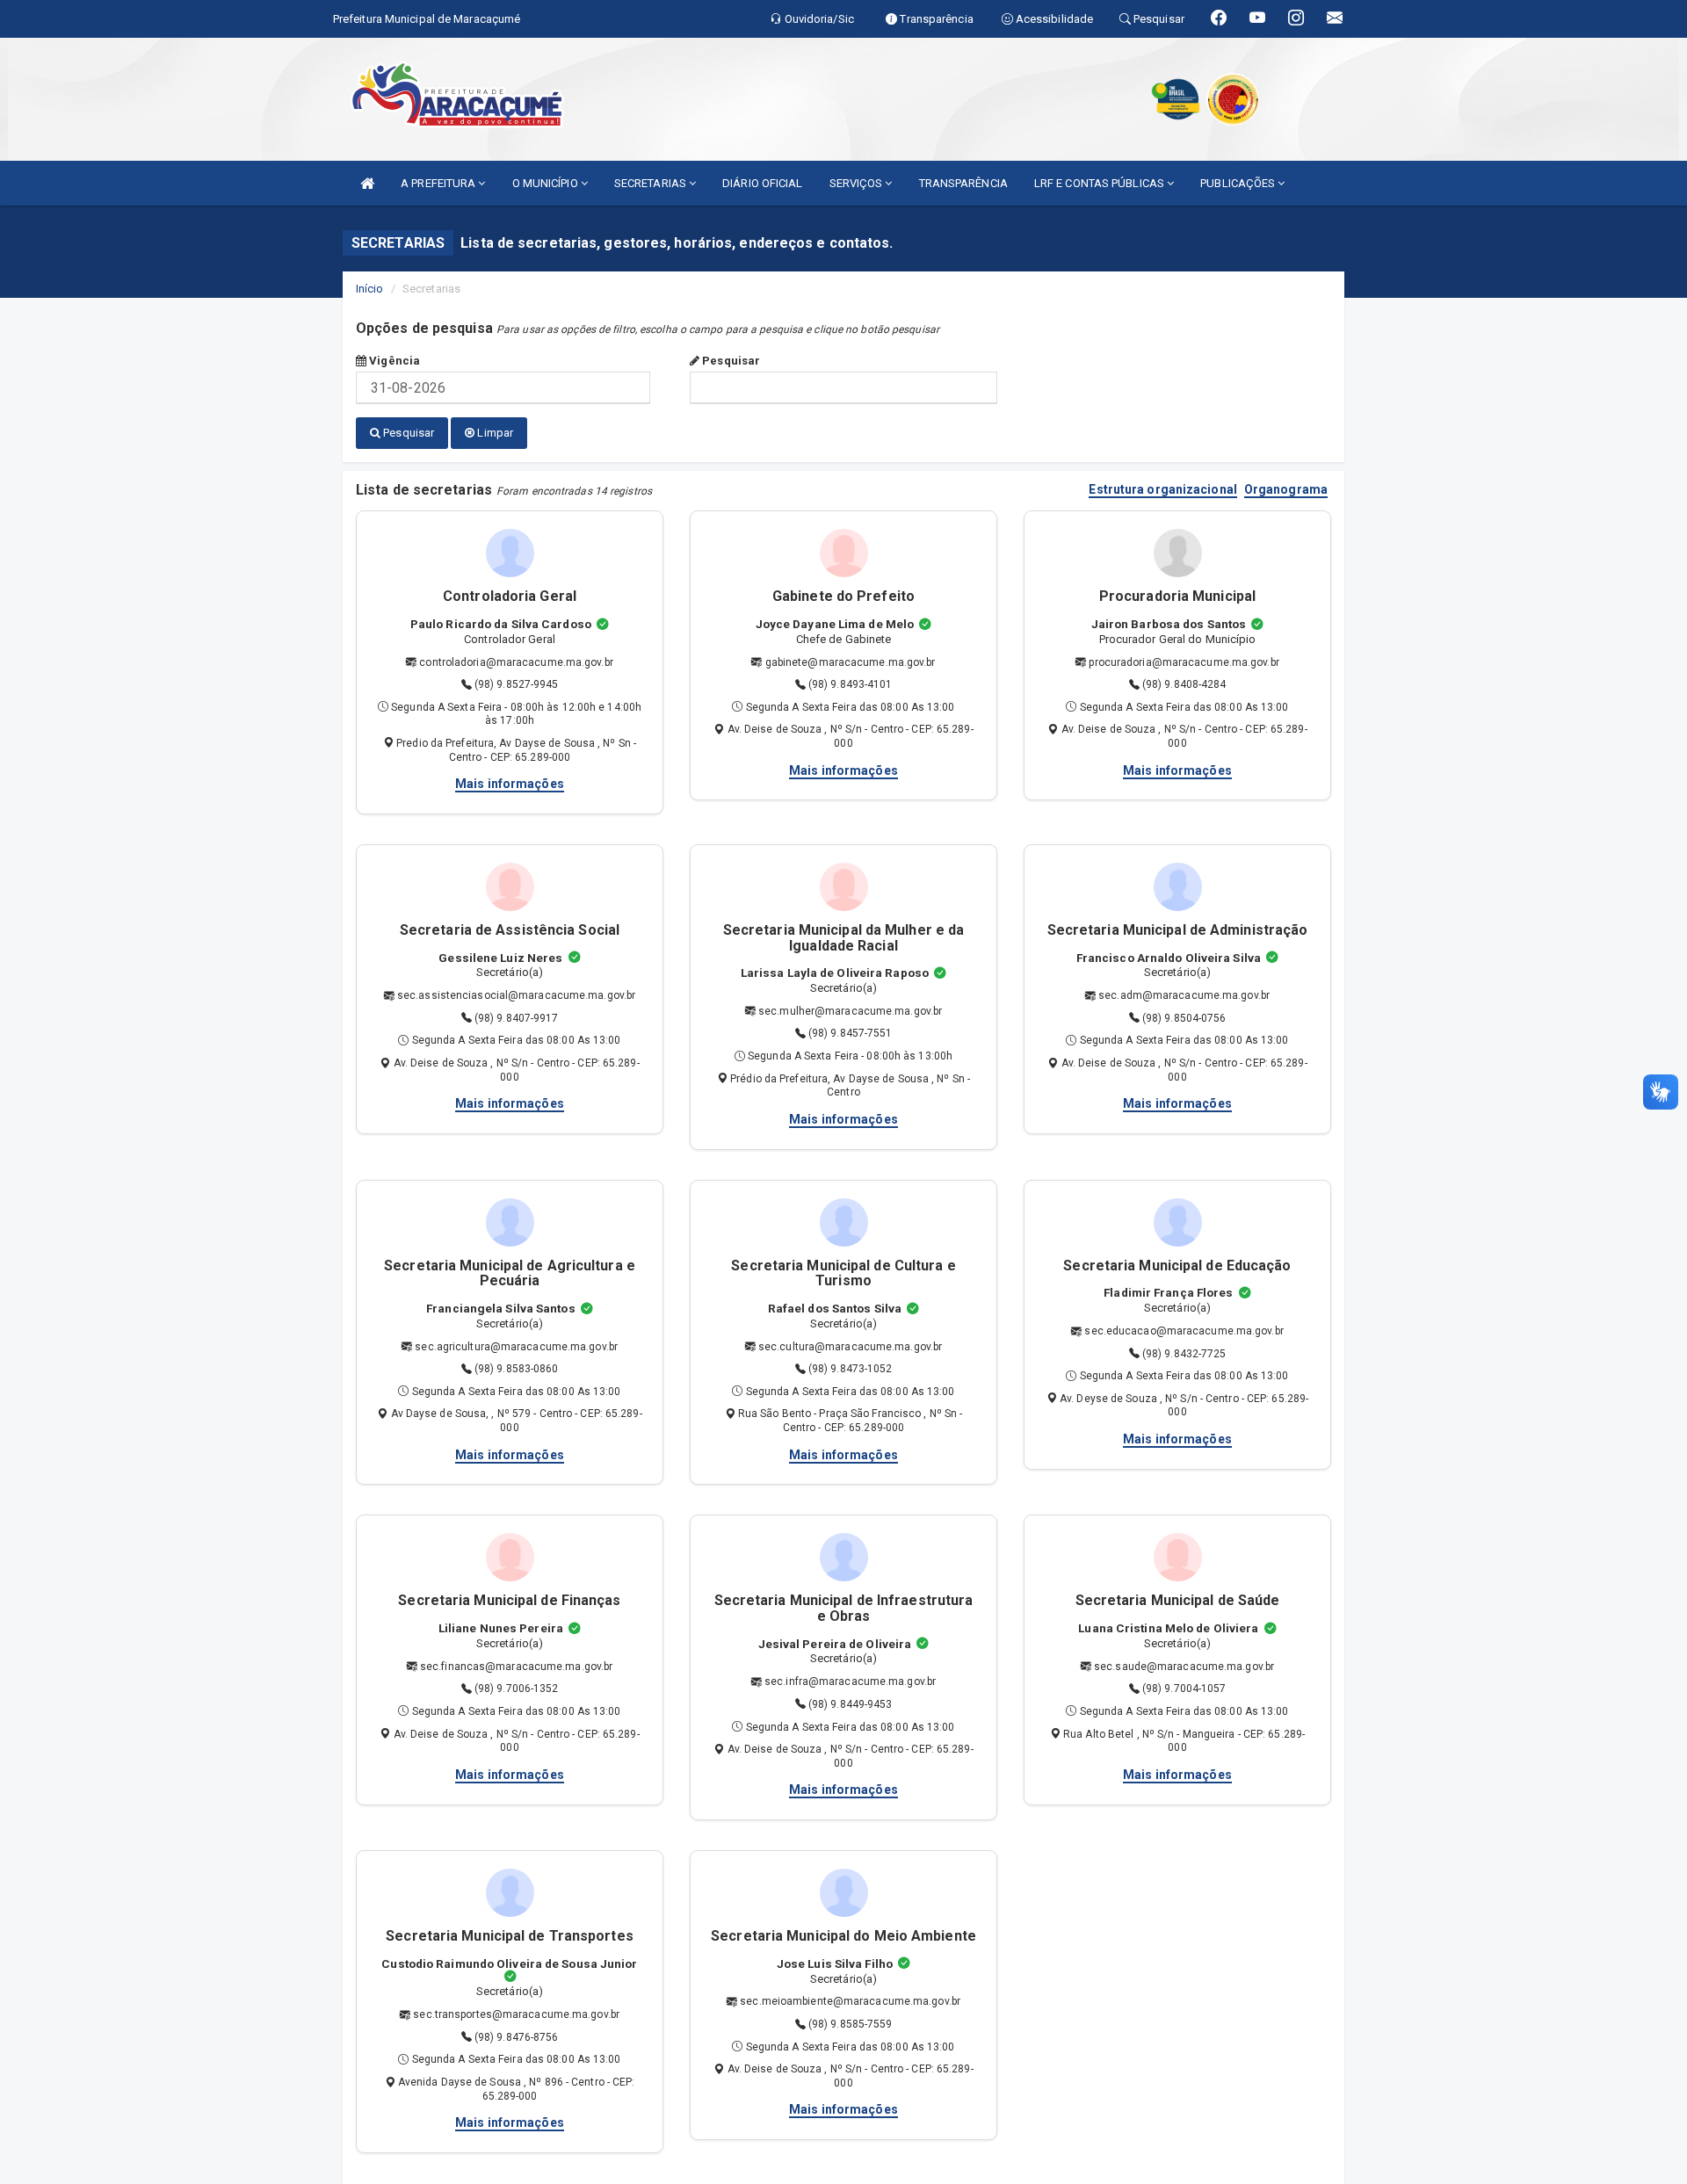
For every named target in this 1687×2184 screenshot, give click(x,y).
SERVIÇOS (858, 183)
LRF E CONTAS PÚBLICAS (1101, 183)
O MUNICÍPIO (547, 183)
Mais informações (510, 784)
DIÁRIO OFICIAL (762, 183)
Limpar (494, 433)
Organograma (1286, 490)
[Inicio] (367, 183)
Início (370, 289)
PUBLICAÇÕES (1239, 183)
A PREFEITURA (439, 183)
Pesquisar (730, 361)
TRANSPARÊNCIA (963, 183)
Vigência (393, 361)
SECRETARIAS (652, 183)
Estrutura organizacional (1162, 490)
